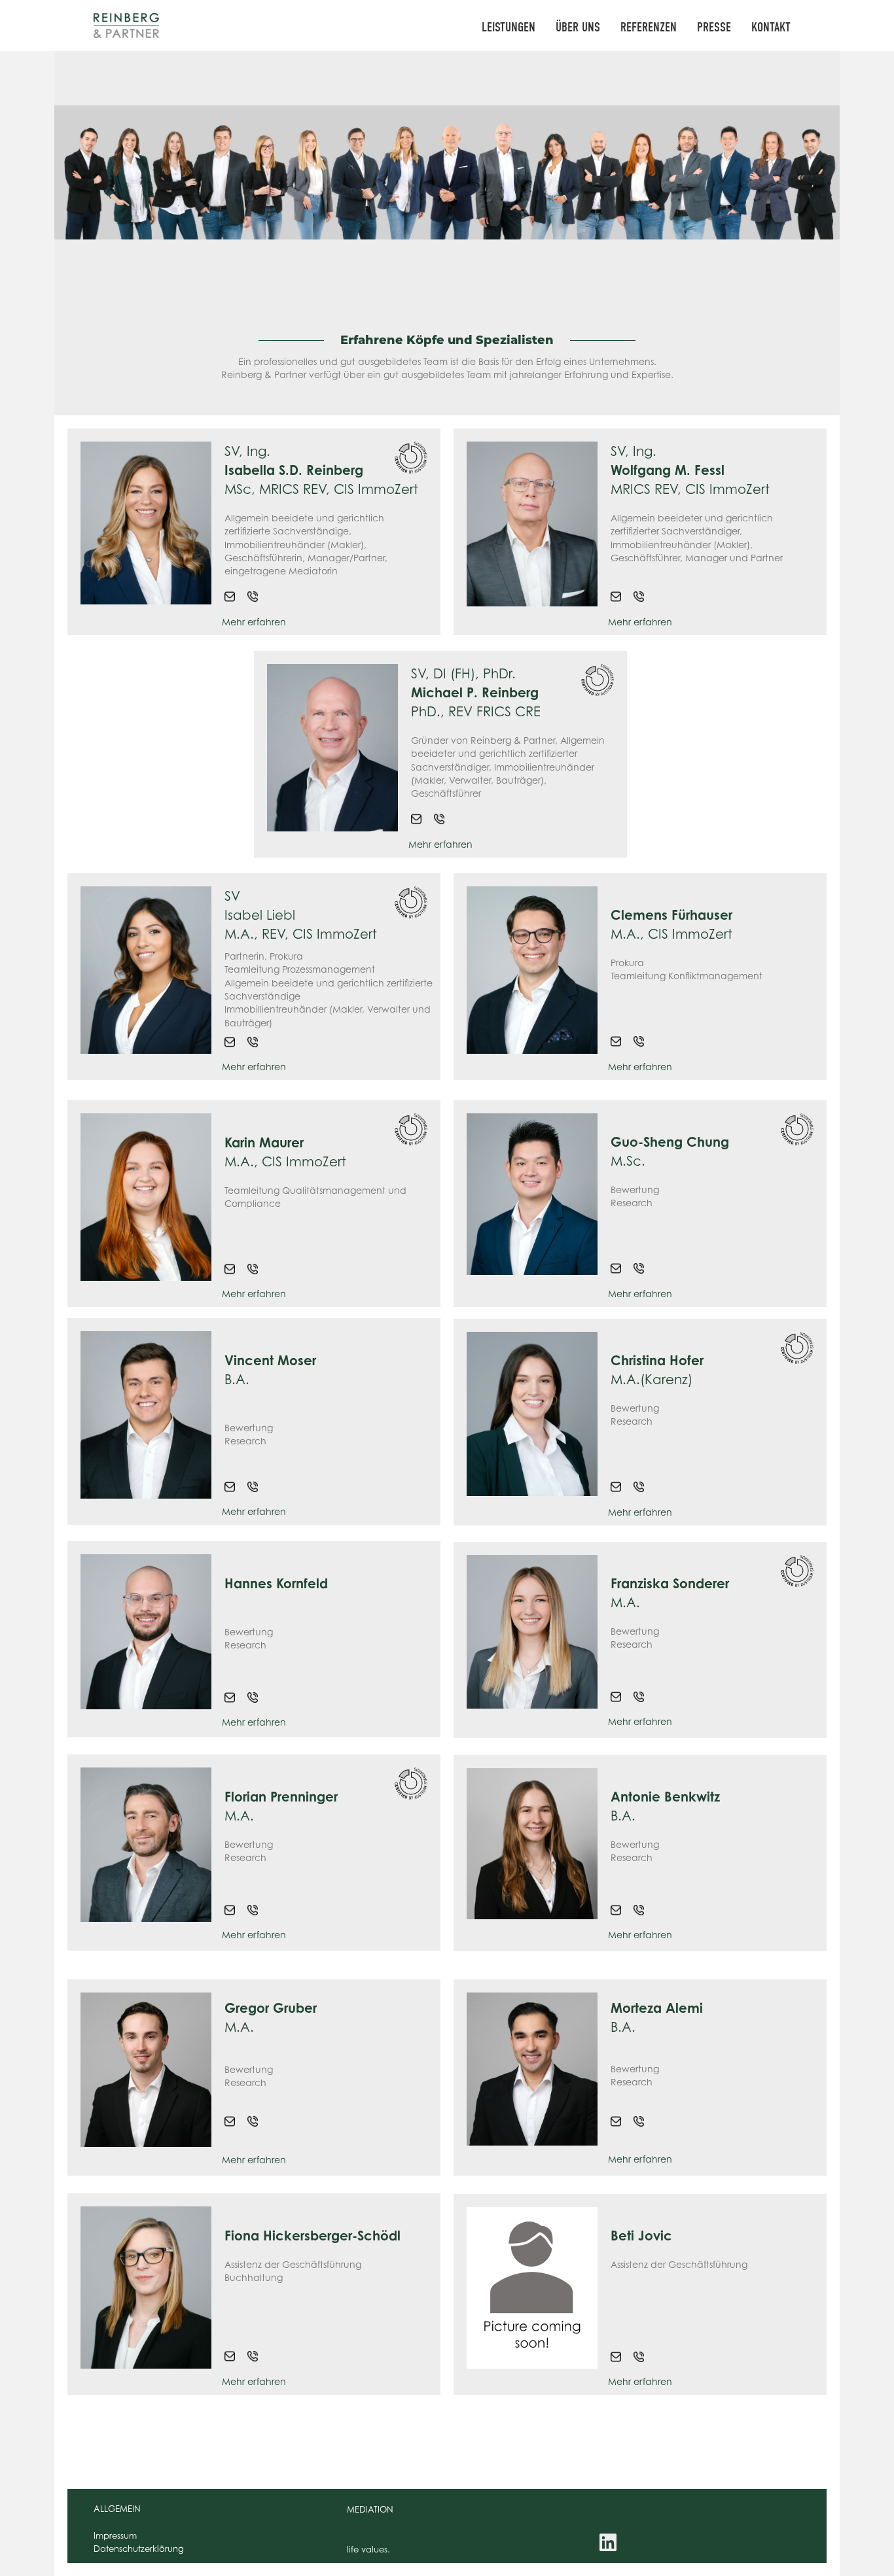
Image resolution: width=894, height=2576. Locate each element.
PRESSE (714, 27)
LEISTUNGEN (509, 27)
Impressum (115, 2535)
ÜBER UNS (578, 27)
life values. (368, 2549)
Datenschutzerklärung (139, 2549)
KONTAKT (771, 27)
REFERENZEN (649, 27)
